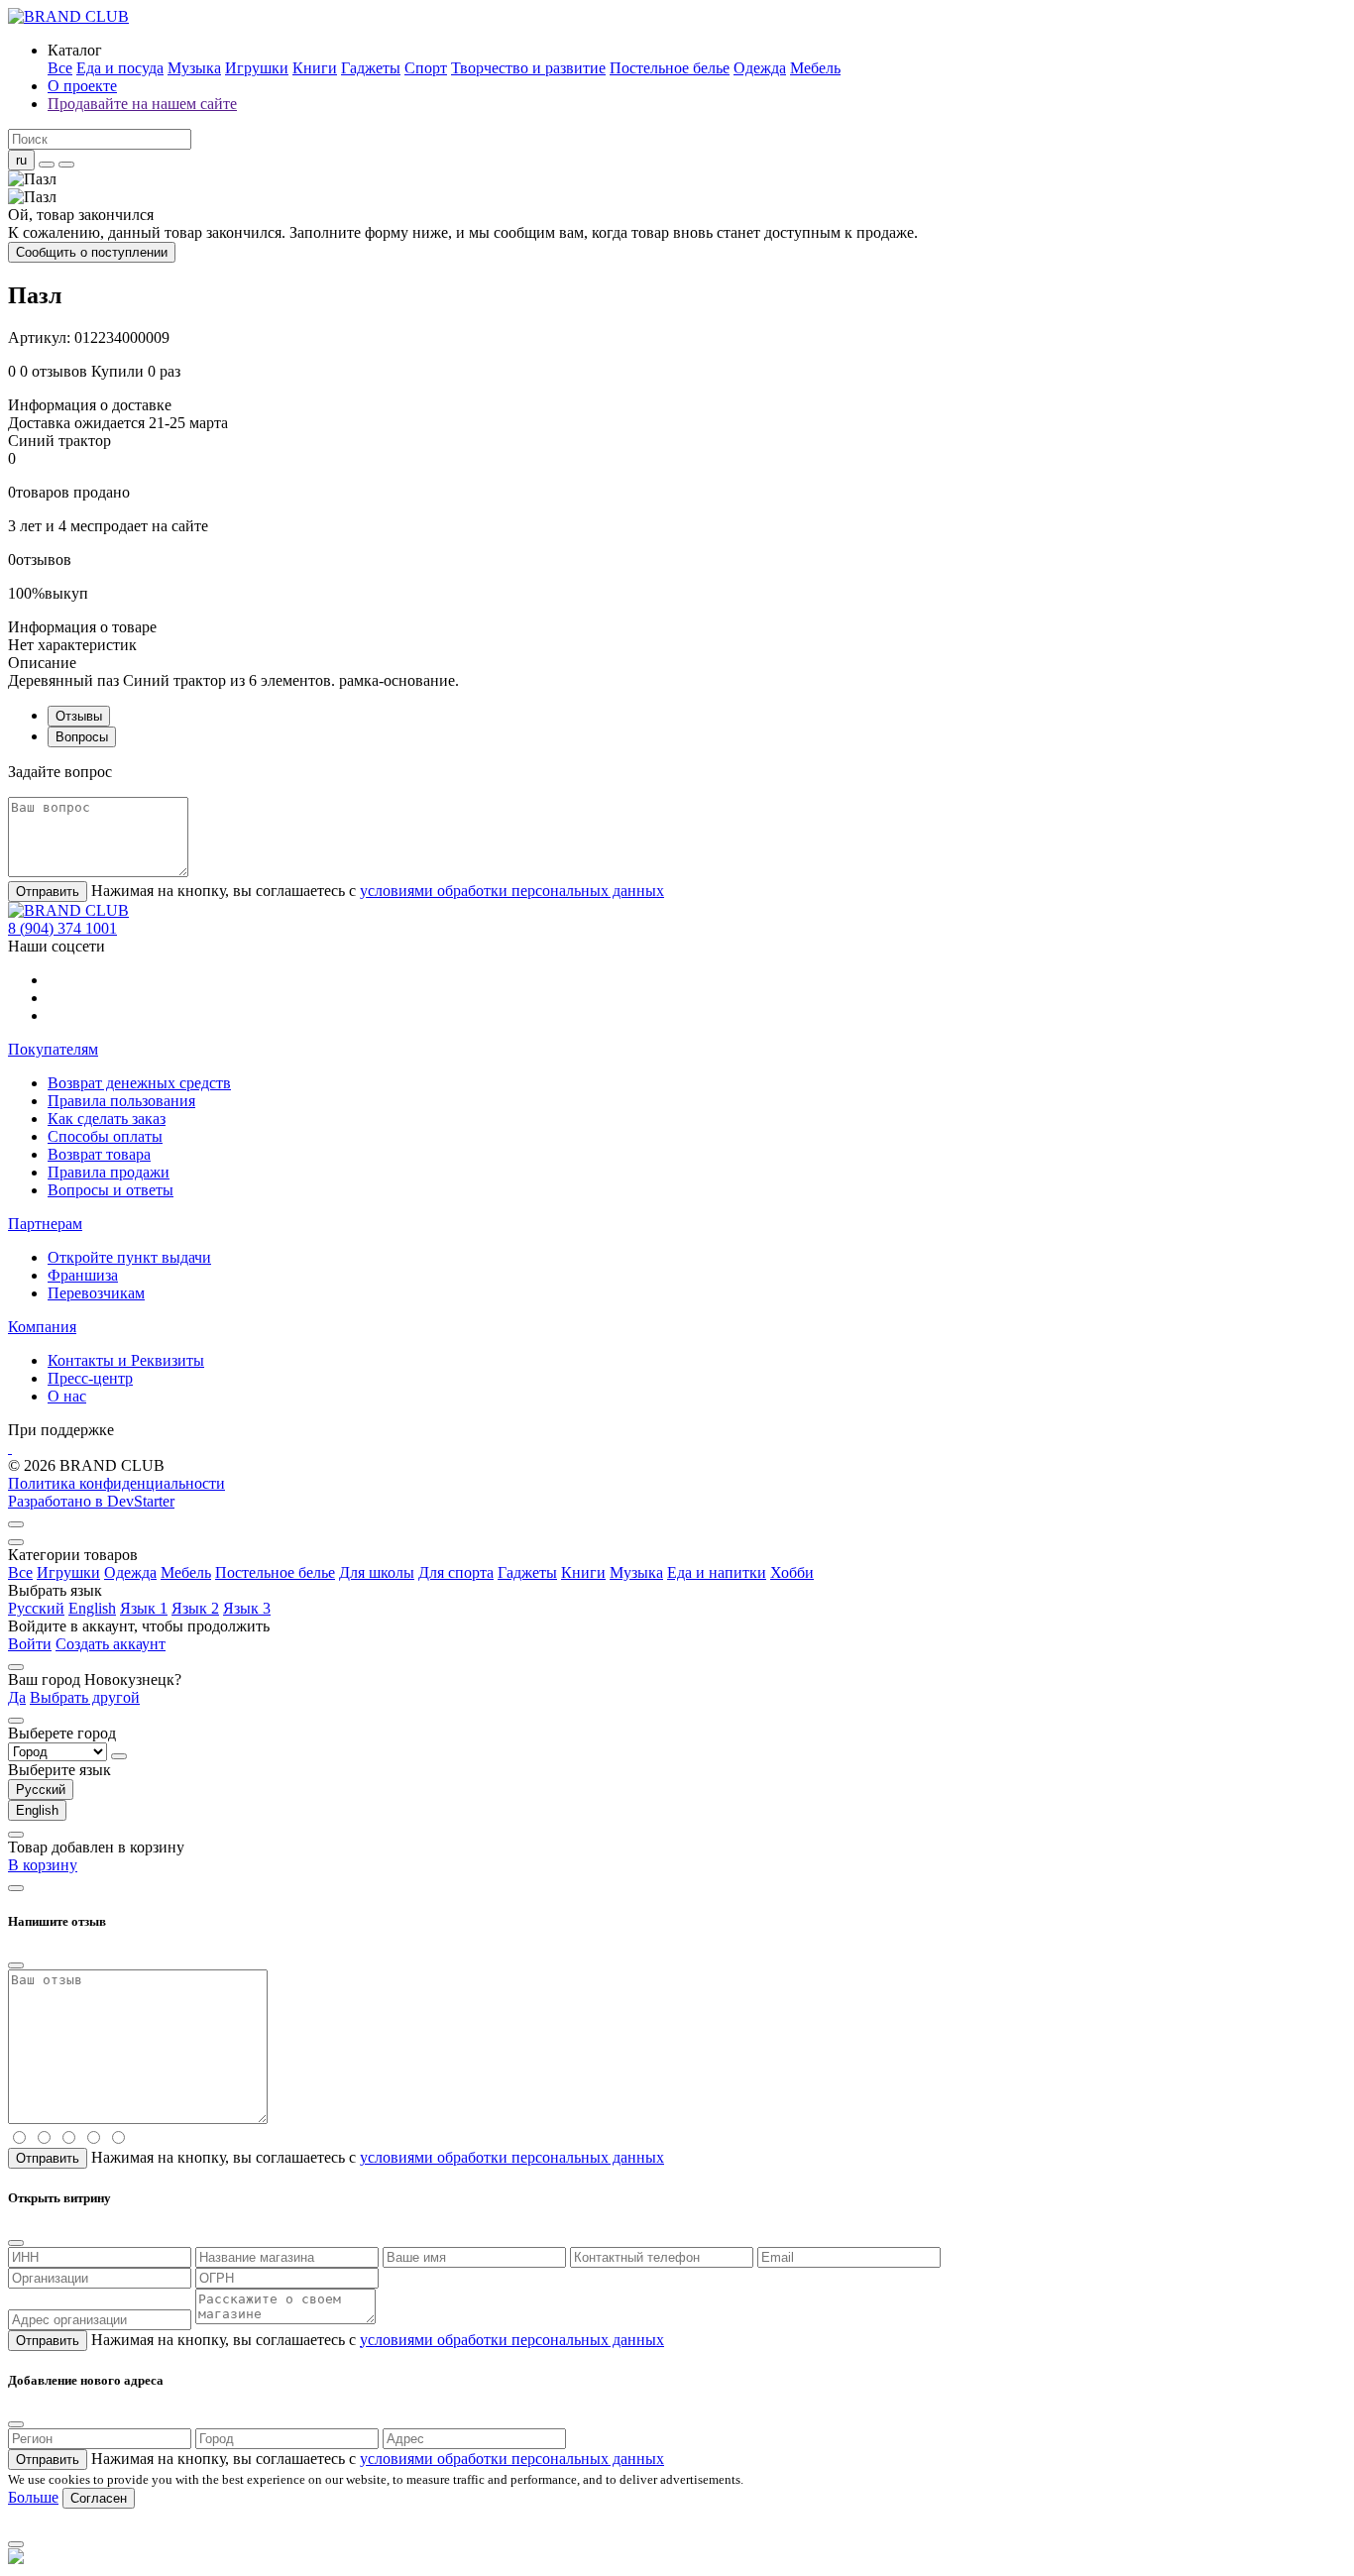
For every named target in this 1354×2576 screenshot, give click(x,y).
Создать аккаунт (111, 1644)
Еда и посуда (120, 68)
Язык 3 (247, 1608)
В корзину (43, 1865)
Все (60, 68)
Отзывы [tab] (79, 716)
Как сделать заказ (107, 1119)
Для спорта (456, 1572)
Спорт (426, 68)
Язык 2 (195, 1608)
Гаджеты (371, 68)
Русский (36, 1608)
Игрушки (257, 68)
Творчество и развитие (528, 68)
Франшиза (83, 1275)
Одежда (760, 68)
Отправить (48, 892)
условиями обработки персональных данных (512, 891)
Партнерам (45, 1224)
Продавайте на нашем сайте (142, 104)
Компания (42, 1327)
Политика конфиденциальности (116, 1483)
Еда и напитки (717, 1572)
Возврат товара (99, 1154)
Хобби (792, 1572)
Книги (315, 68)
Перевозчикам (96, 1293)
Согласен (99, 2498)
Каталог (75, 50)
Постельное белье (670, 68)
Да (17, 1697)
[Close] (16, 1542)
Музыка (194, 68)
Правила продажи (109, 1172)
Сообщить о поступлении (92, 252)
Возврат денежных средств (139, 1083)
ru (21, 160)
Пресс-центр (90, 1378)
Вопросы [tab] (82, 737)
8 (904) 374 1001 (62, 928)
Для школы (377, 1572)
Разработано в (91, 1501)
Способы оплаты (105, 1136)
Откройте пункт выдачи (129, 1257)
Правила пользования (121, 1101)
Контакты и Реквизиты (126, 1360)
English (92, 1608)
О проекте (82, 86)
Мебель (815, 68)
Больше (33, 2497)
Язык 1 (144, 1608)
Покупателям (53, 1049)
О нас (67, 1396)
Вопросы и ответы (111, 1190)
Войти (30, 1644)
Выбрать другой (85, 1697)
